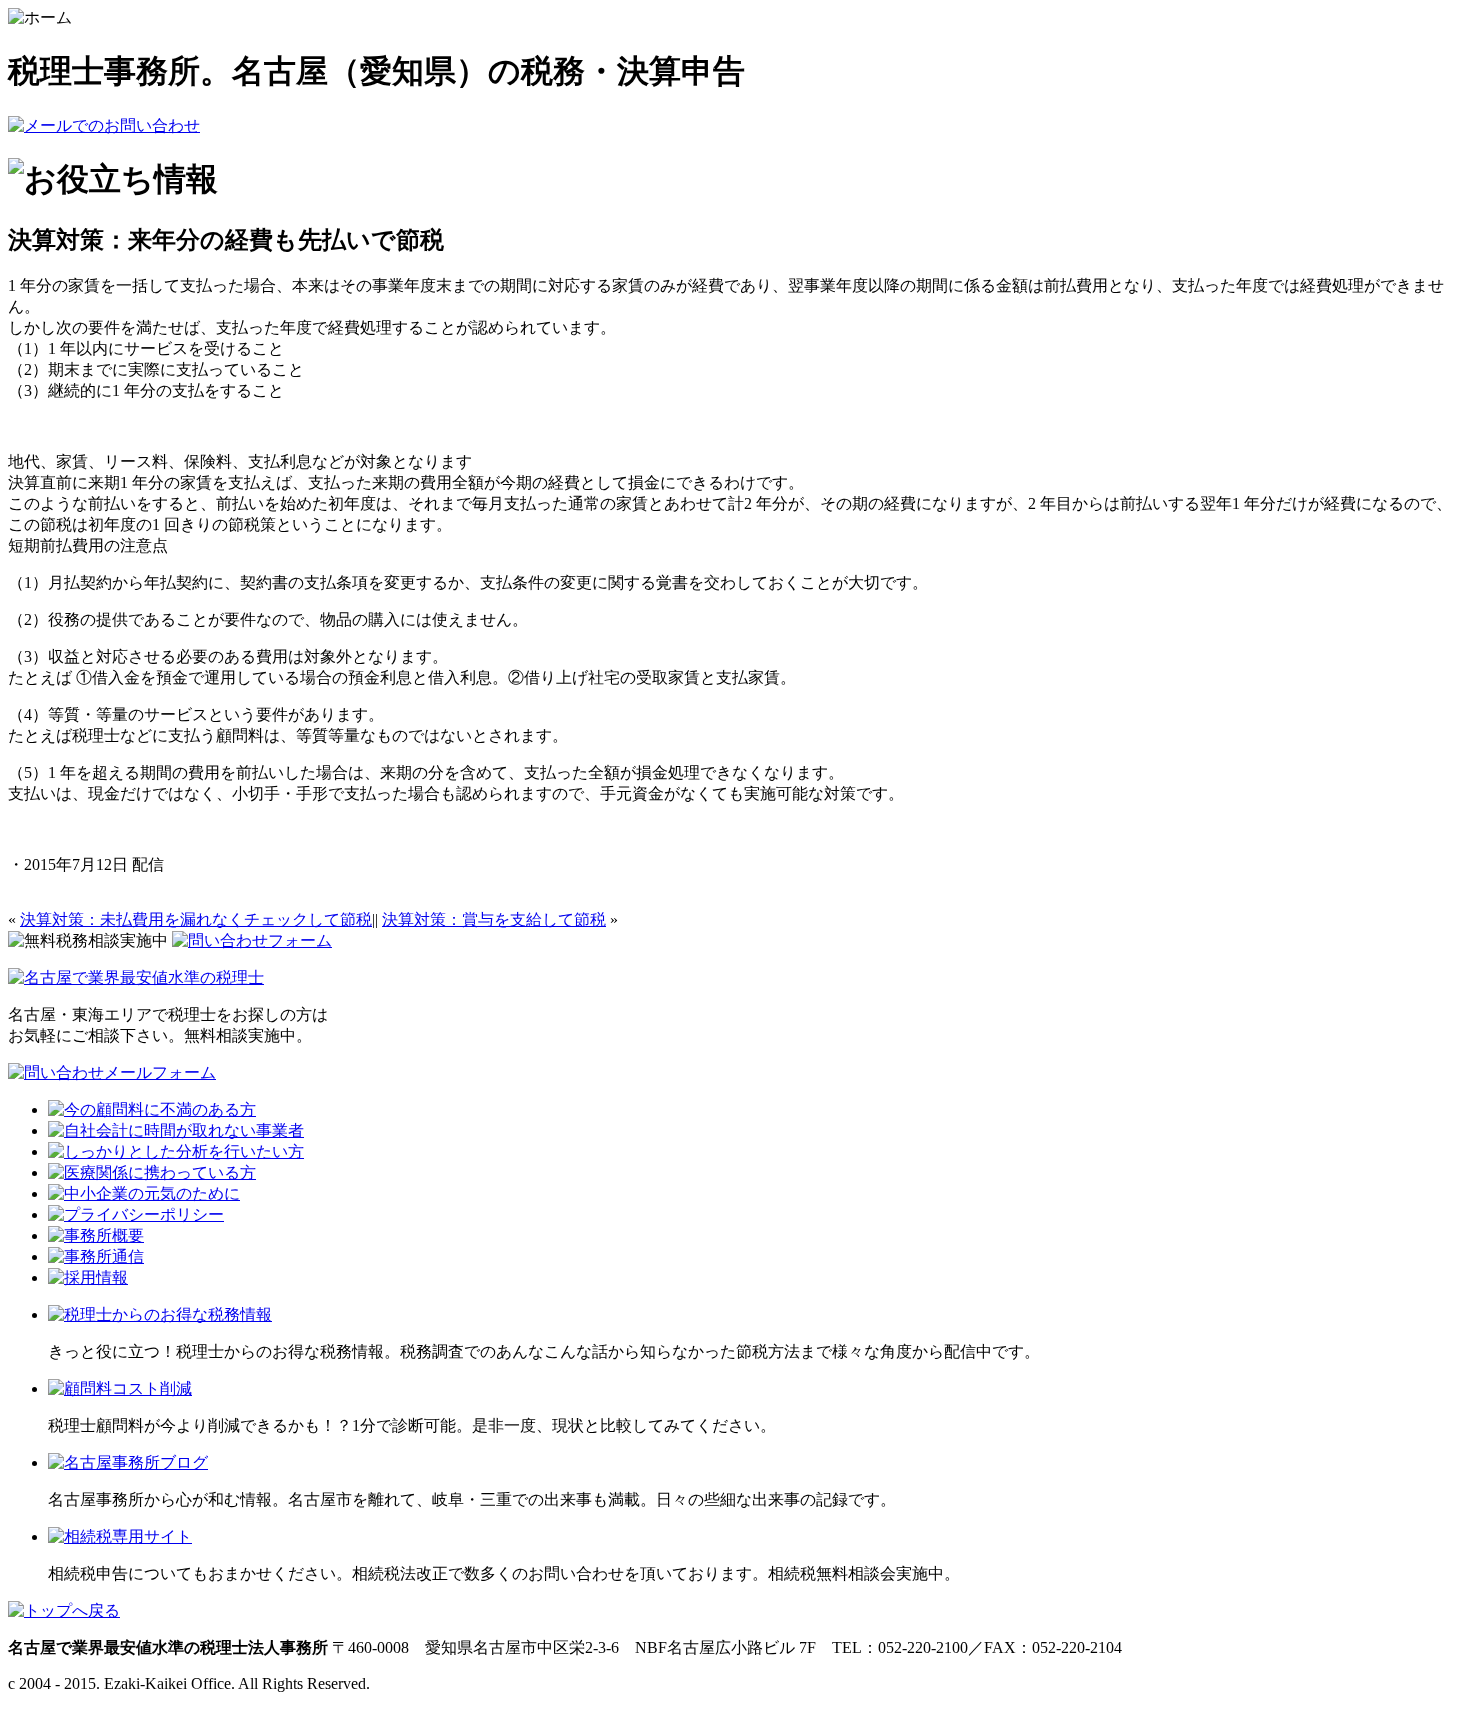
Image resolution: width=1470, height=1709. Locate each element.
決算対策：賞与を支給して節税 (494, 919)
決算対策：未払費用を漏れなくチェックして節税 (196, 919)
